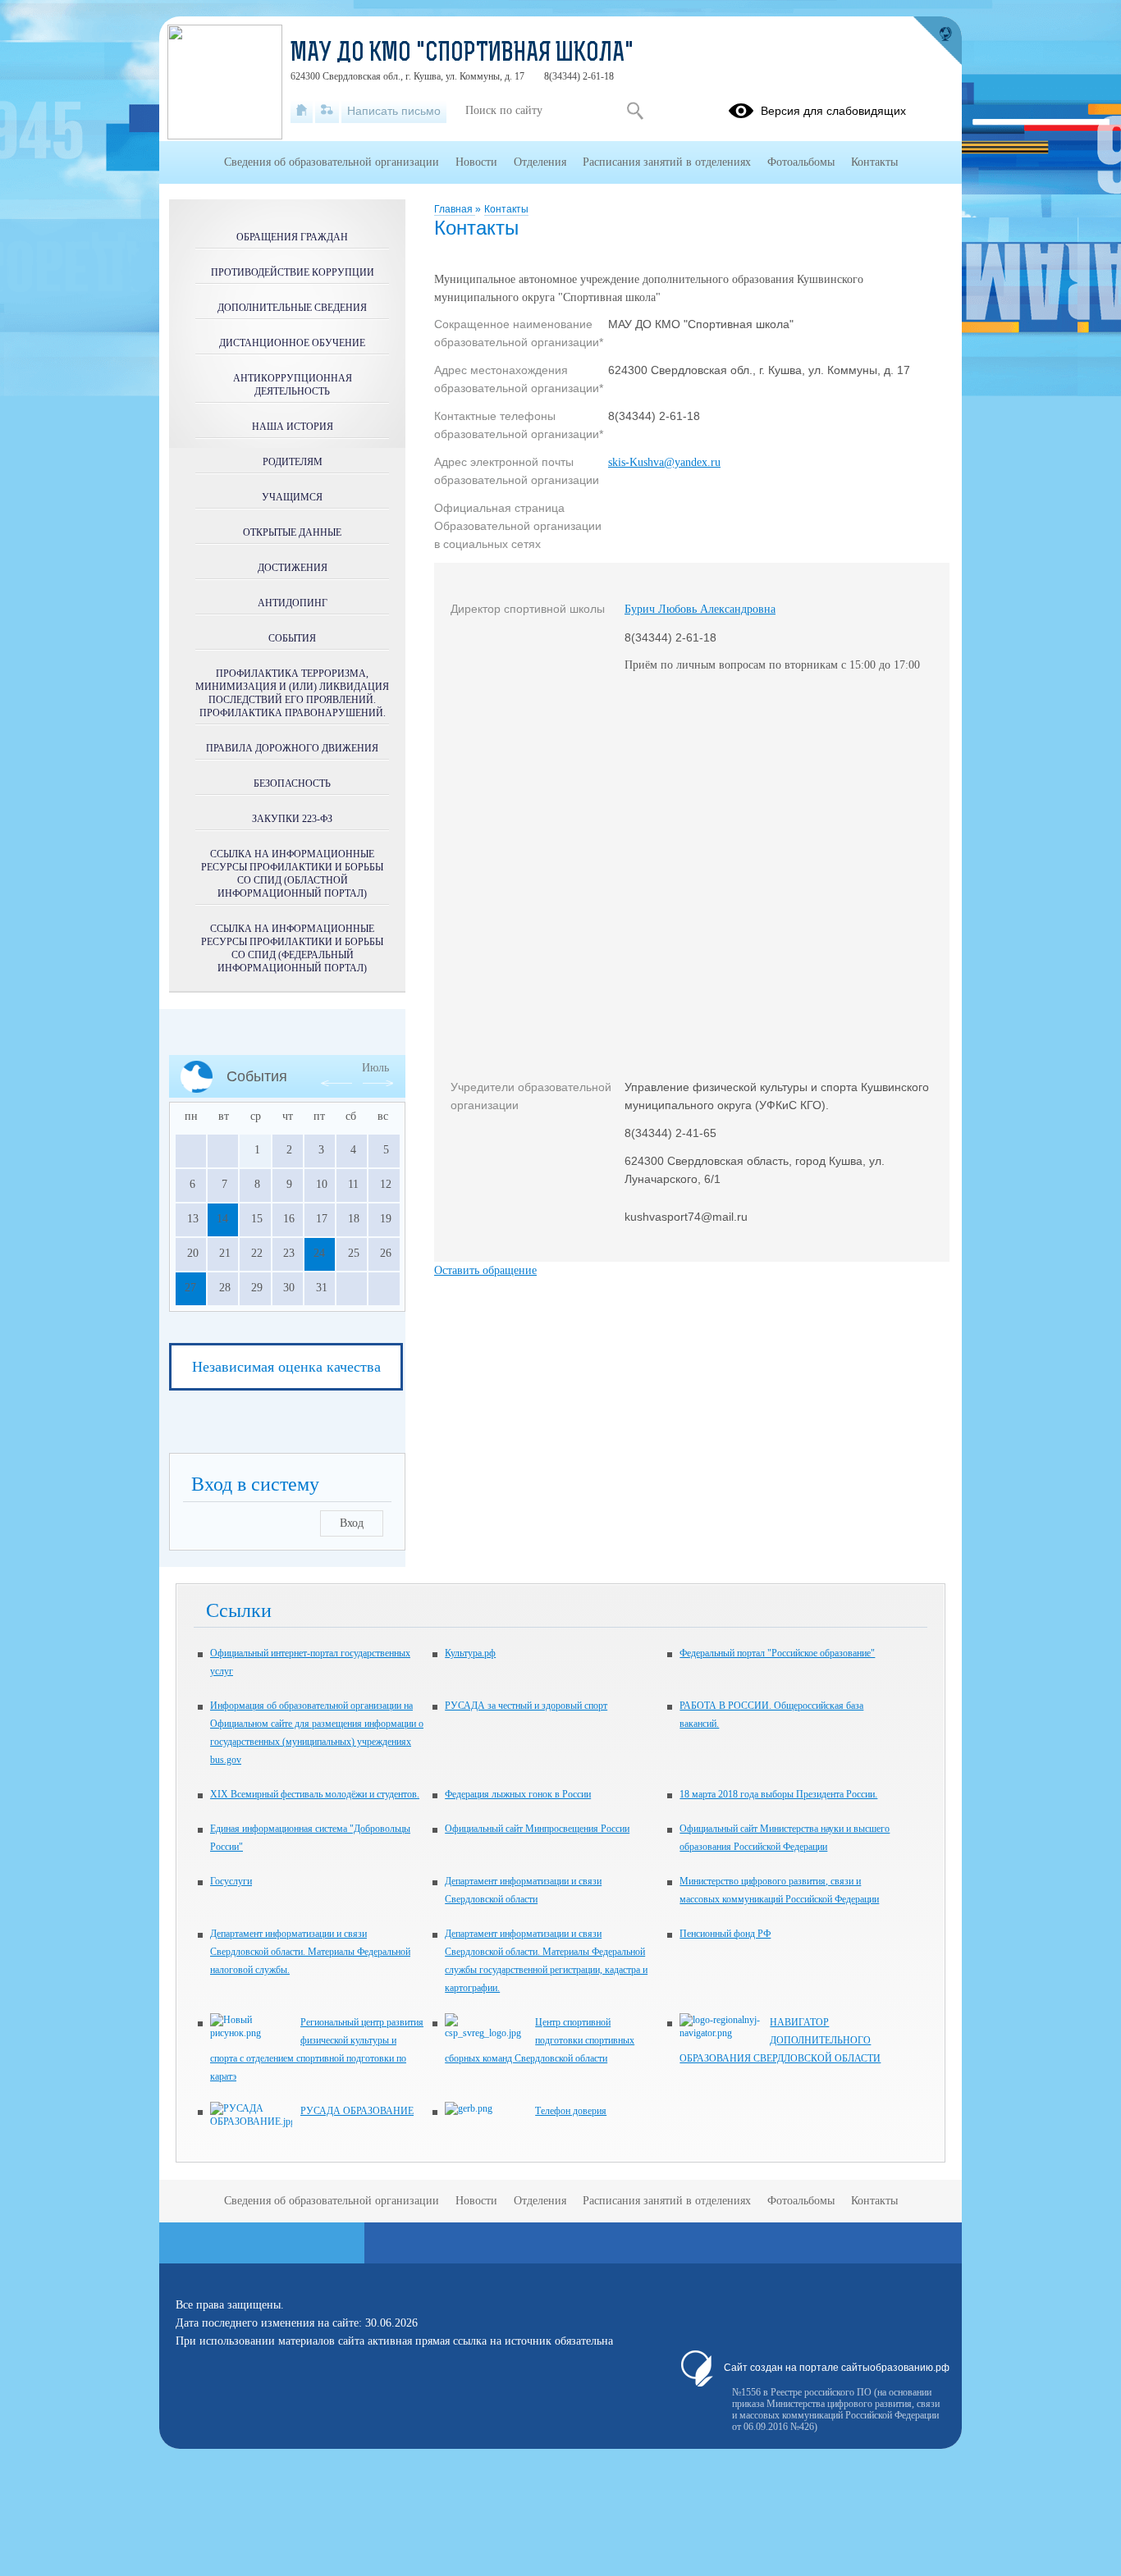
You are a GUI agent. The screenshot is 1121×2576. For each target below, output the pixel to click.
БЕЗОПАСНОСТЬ (292, 783)
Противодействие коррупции (293, 272)
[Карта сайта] (327, 111)
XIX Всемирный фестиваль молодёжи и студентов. (315, 1794)
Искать (635, 111)
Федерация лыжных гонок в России (518, 1794)
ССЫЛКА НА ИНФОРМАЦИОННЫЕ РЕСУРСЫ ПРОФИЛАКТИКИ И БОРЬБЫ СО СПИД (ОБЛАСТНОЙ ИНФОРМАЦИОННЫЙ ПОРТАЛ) (292, 874)
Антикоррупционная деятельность (293, 385)
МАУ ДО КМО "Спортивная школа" (462, 54)
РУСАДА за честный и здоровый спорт (526, 1706)
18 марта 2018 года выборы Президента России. (778, 1794)
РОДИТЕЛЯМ (293, 462)
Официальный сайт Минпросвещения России (537, 1829)
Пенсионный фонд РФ (725, 1934)
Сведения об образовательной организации (332, 162)
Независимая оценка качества (286, 1367)
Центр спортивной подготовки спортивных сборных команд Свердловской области (540, 2040)
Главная (455, 209)
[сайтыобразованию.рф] (937, 41)
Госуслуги (231, 1881)
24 (319, 1253)
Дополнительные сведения (292, 308)
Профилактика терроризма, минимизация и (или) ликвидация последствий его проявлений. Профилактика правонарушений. (292, 693)
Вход (352, 1523)
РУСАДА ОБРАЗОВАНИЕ (357, 2111)
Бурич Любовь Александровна (700, 609)
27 (190, 1288)
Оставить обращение (485, 1270)
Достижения (293, 568)
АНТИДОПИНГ (293, 603)
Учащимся (292, 497)
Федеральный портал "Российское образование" (777, 1653)
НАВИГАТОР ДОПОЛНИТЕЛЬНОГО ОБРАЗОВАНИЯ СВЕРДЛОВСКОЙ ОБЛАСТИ (780, 2040)
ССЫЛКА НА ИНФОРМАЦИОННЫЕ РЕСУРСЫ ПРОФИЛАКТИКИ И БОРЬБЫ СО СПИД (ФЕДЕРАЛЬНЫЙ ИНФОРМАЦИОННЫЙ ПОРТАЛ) (292, 948)
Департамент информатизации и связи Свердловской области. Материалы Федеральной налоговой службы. (310, 1952)
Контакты (506, 209)
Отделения (540, 162)
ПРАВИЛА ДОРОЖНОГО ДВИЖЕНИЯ (292, 748)
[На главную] (302, 111)
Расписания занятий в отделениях (667, 162)
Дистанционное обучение (292, 343)
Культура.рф (470, 1653)
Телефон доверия (571, 2111)
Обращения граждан (292, 237)
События (292, 638)
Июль (375, 1068)
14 (222, 1219)
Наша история (293, 427)
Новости (476, 162)
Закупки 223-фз (292, 819)
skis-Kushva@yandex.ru (664, 462)
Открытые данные (292, 532)
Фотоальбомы (801, 162)
